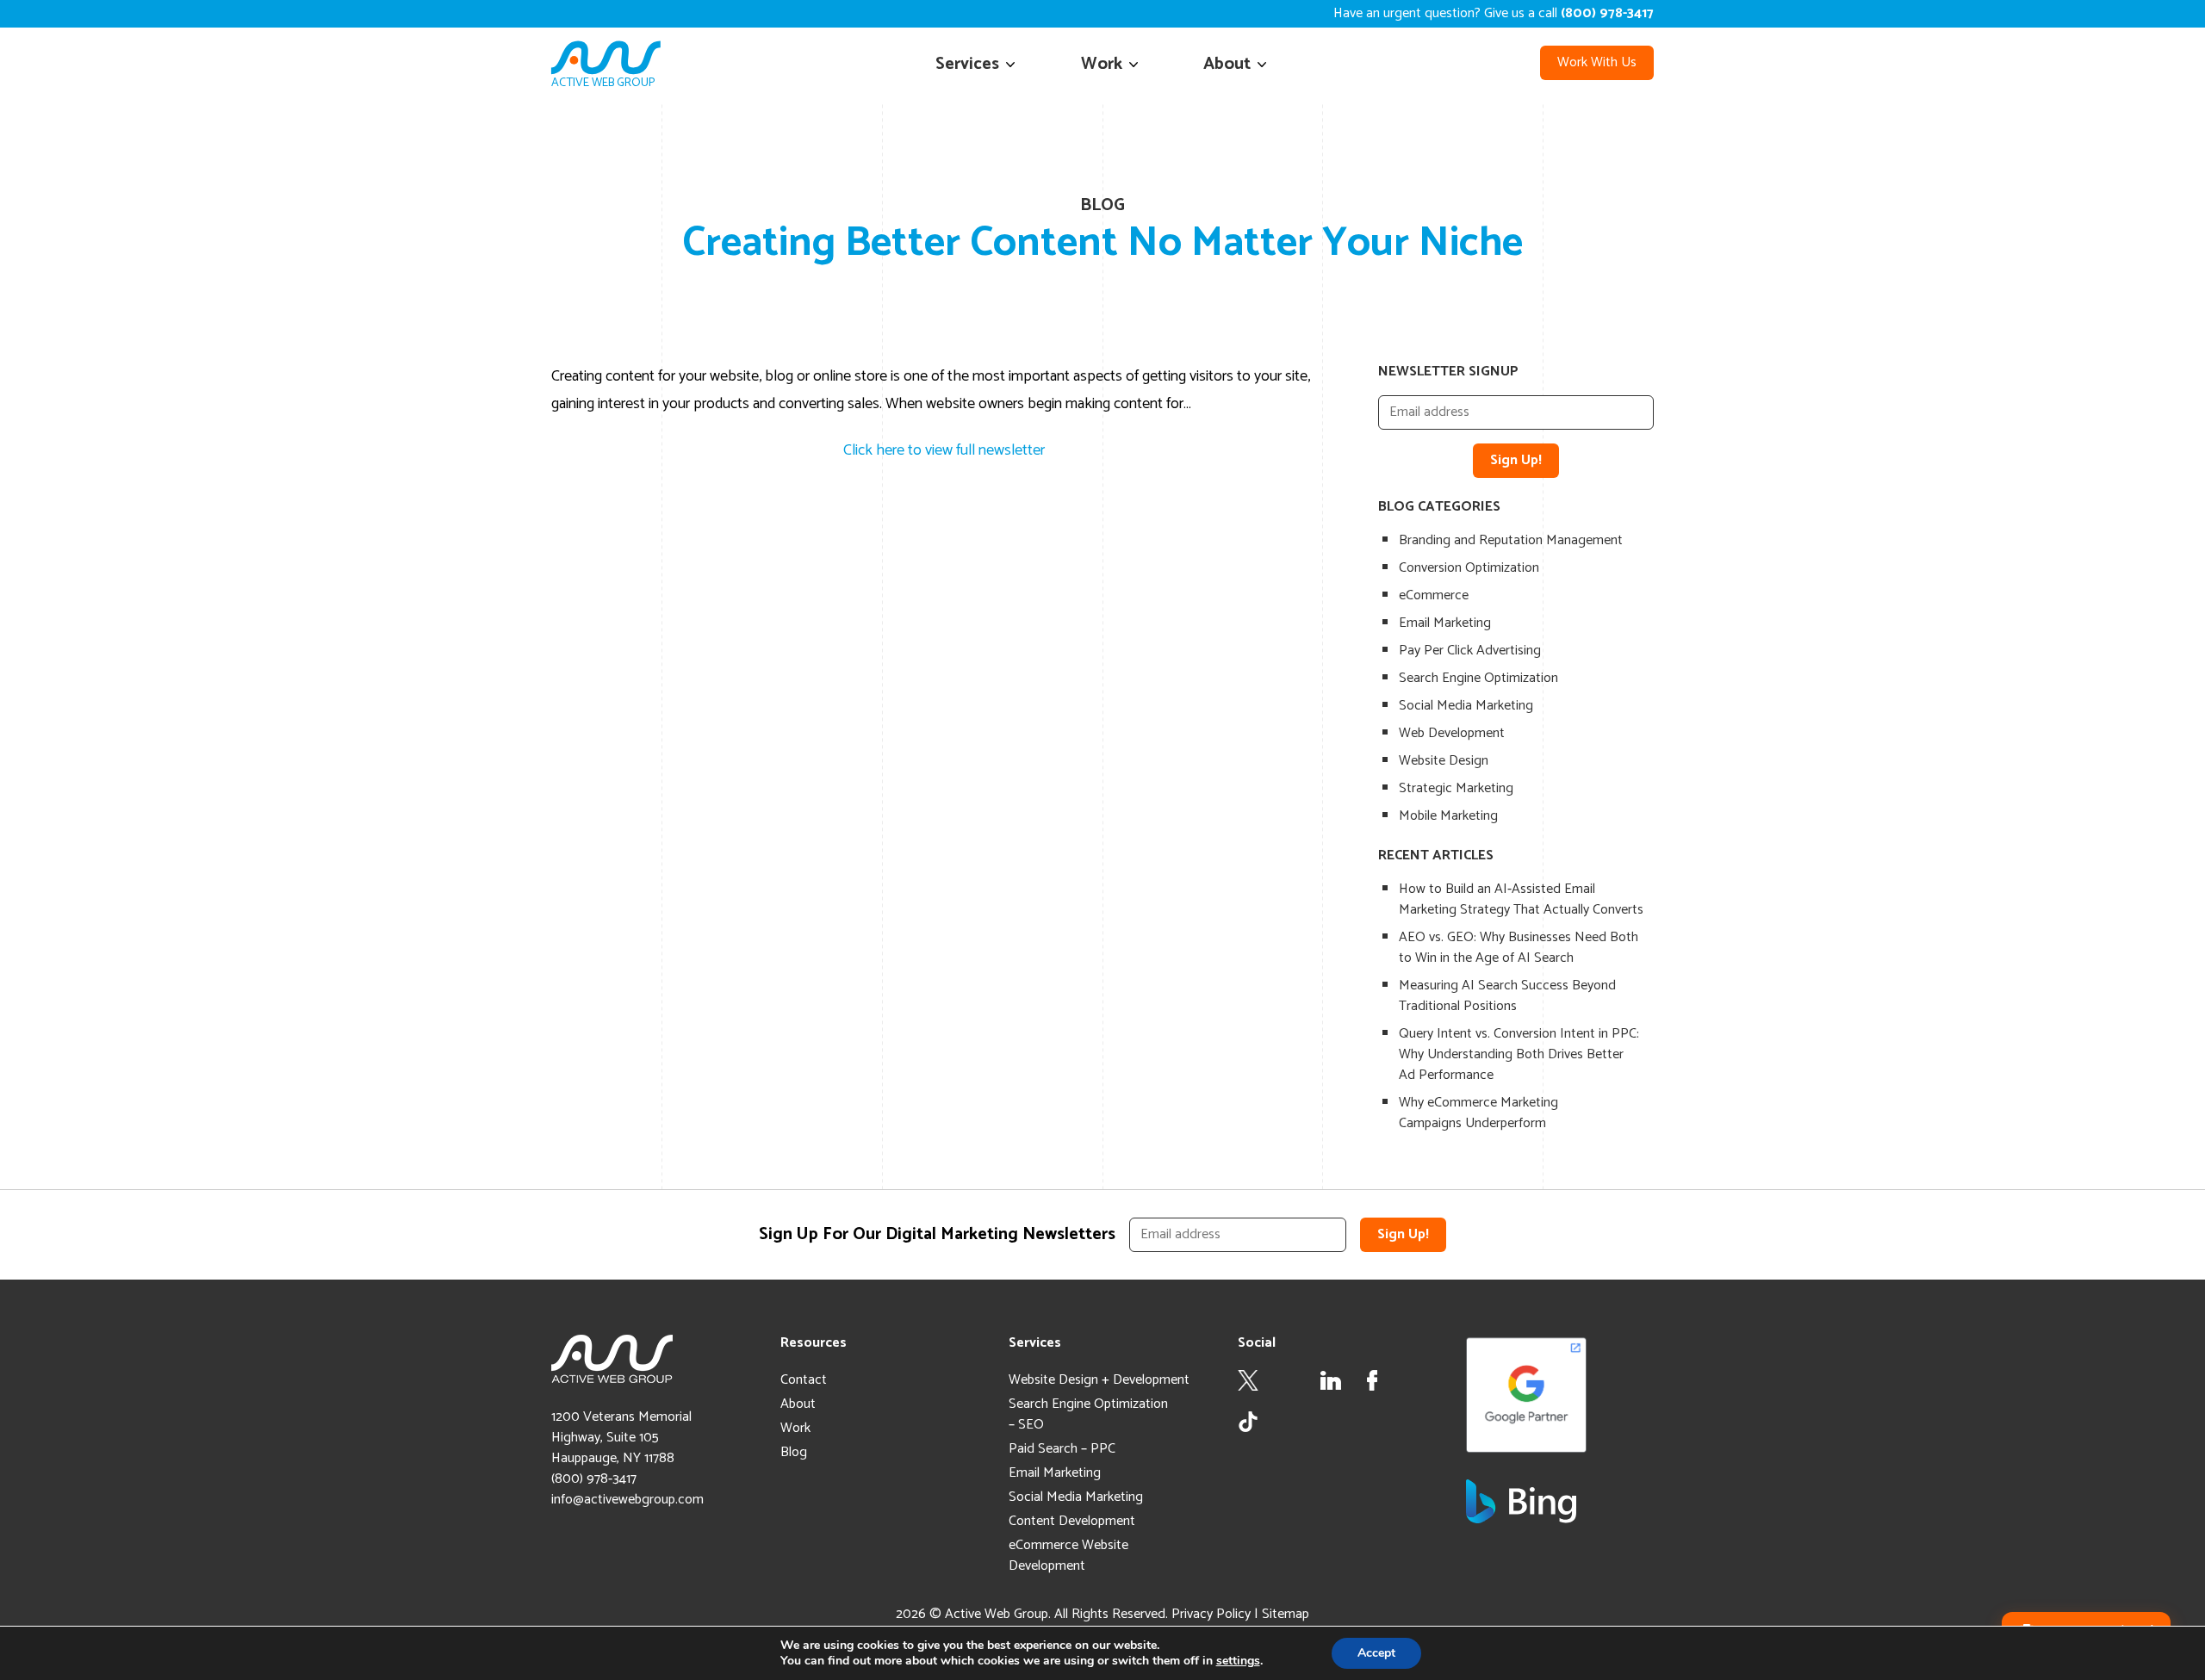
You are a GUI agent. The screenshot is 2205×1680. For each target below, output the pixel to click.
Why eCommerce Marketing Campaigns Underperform (1478, 1113)
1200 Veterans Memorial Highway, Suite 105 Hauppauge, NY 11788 (621, 1438)
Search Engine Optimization (1478, 678)
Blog (794, 1452)
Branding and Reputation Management (1511, 540)
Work (1102, 64)
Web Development (1452, 733)
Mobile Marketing (1448, 816)
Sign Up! (1516, 460)
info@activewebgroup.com (627, 1500)
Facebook (1372, 1380)
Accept (1376, 1653)
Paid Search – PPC (1062, 1449)
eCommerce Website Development (1068, 1556)
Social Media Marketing (1466, 706)
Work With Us (1597, 62)
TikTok (1248, 1422)
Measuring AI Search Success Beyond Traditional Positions (1507, 996)
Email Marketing (1445, 623)
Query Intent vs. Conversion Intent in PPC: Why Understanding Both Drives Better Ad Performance (1519, 1054)
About (1227, 64)
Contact (804, 1380)
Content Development (1072, 1521)
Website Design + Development (1099, 1380)
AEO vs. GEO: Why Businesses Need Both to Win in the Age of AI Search (1519, 948)
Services (967, 64)
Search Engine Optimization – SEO (1088, 1414)
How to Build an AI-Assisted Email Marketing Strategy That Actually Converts (1521, 899)
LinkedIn (1331, 1380)
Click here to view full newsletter (944, 450)
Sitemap (1286, 1614)
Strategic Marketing (1456, 788)
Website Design (1444, 761)
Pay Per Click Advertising (1470, 651)
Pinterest (1413, 1380)
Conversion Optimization (1469, 568)
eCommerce (1434, 595)
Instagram (1289, 1380)
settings (1238, 1661)
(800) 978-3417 (594, 1479)
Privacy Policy (1211, 1614)
